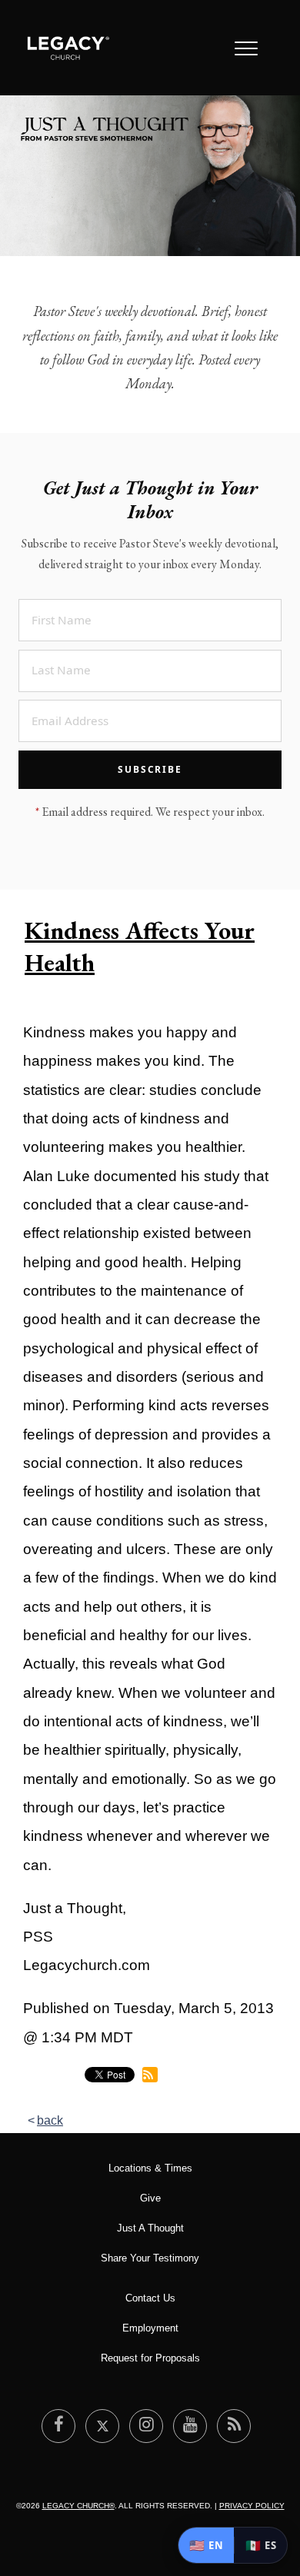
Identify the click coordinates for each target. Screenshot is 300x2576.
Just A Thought (150, 2228)
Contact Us (150, 2298)
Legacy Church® (78, 2506)
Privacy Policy (252, 2506)
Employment (150, 2328)
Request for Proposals (150, 2358)
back (50, 2120)
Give (150, 2198)
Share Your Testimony (150, 2258)
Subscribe (150, 769)
